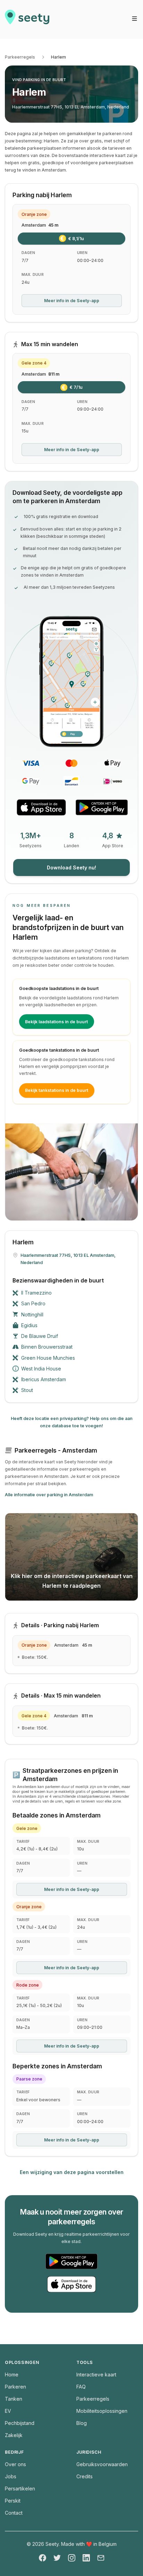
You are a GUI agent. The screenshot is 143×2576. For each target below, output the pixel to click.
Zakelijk (14, 2435)
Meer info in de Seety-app (72, 301)
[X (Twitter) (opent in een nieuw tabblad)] (57, 2558)
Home (12, 2375)
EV (8, 2411)
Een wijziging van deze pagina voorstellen (72, 2172)
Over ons (15, 2464)
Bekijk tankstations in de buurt (57, 1090)
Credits (85, 2476)
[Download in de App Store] (41, 807)
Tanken (14, 2399)
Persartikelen (20, 2489)
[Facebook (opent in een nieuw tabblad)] (43, 2558)
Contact (14, 2513)
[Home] (27, 19)
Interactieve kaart (96, 2375)
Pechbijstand (20, 2423)
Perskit (13, 2501)
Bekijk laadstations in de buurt (56, 1022)
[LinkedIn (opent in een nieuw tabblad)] (86, 2558)
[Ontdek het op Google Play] (102, 807)
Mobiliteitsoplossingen (102, 2411)
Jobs (11, 2476)
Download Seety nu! (71, 868)
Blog (82, 2423)
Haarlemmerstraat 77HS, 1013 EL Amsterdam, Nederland (71, 107)
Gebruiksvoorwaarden (102, 2464)
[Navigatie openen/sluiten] (134, 19)
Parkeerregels (20, 57)
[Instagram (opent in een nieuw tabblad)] (72, 2558)
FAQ (81, 2387)
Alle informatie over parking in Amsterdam (49, 1495)
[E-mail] (101, 2558)
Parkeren (15, 2387)
